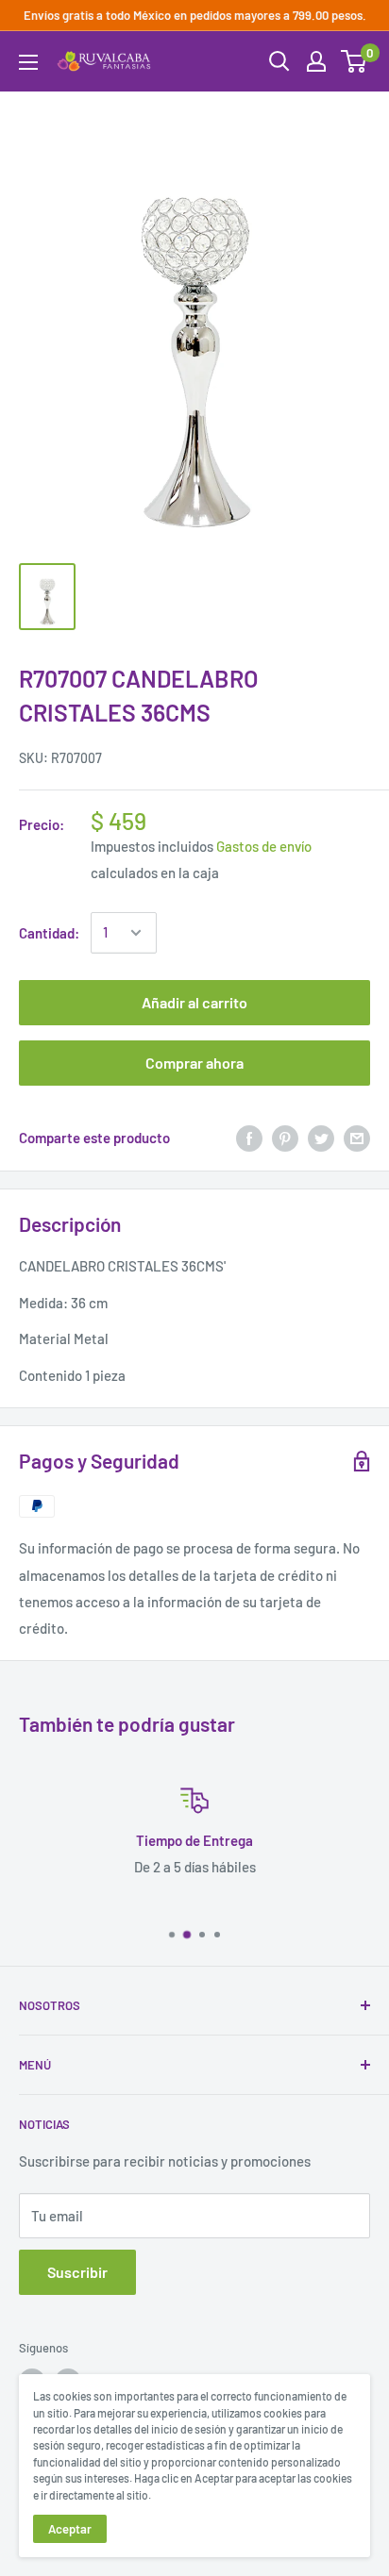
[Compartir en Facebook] (249, 1138)
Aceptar (70, 2529)
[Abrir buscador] (279, 61)
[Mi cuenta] (316, 61)
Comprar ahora (194, 1063)
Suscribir (77, 2272)
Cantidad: (49, 933)
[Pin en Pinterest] (285, 1138)
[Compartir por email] (357, 1138)
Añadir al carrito (194, 1002)
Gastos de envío (264, 846)
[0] (355, 61)
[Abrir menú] (28, 62)
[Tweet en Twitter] (321, 1138)
